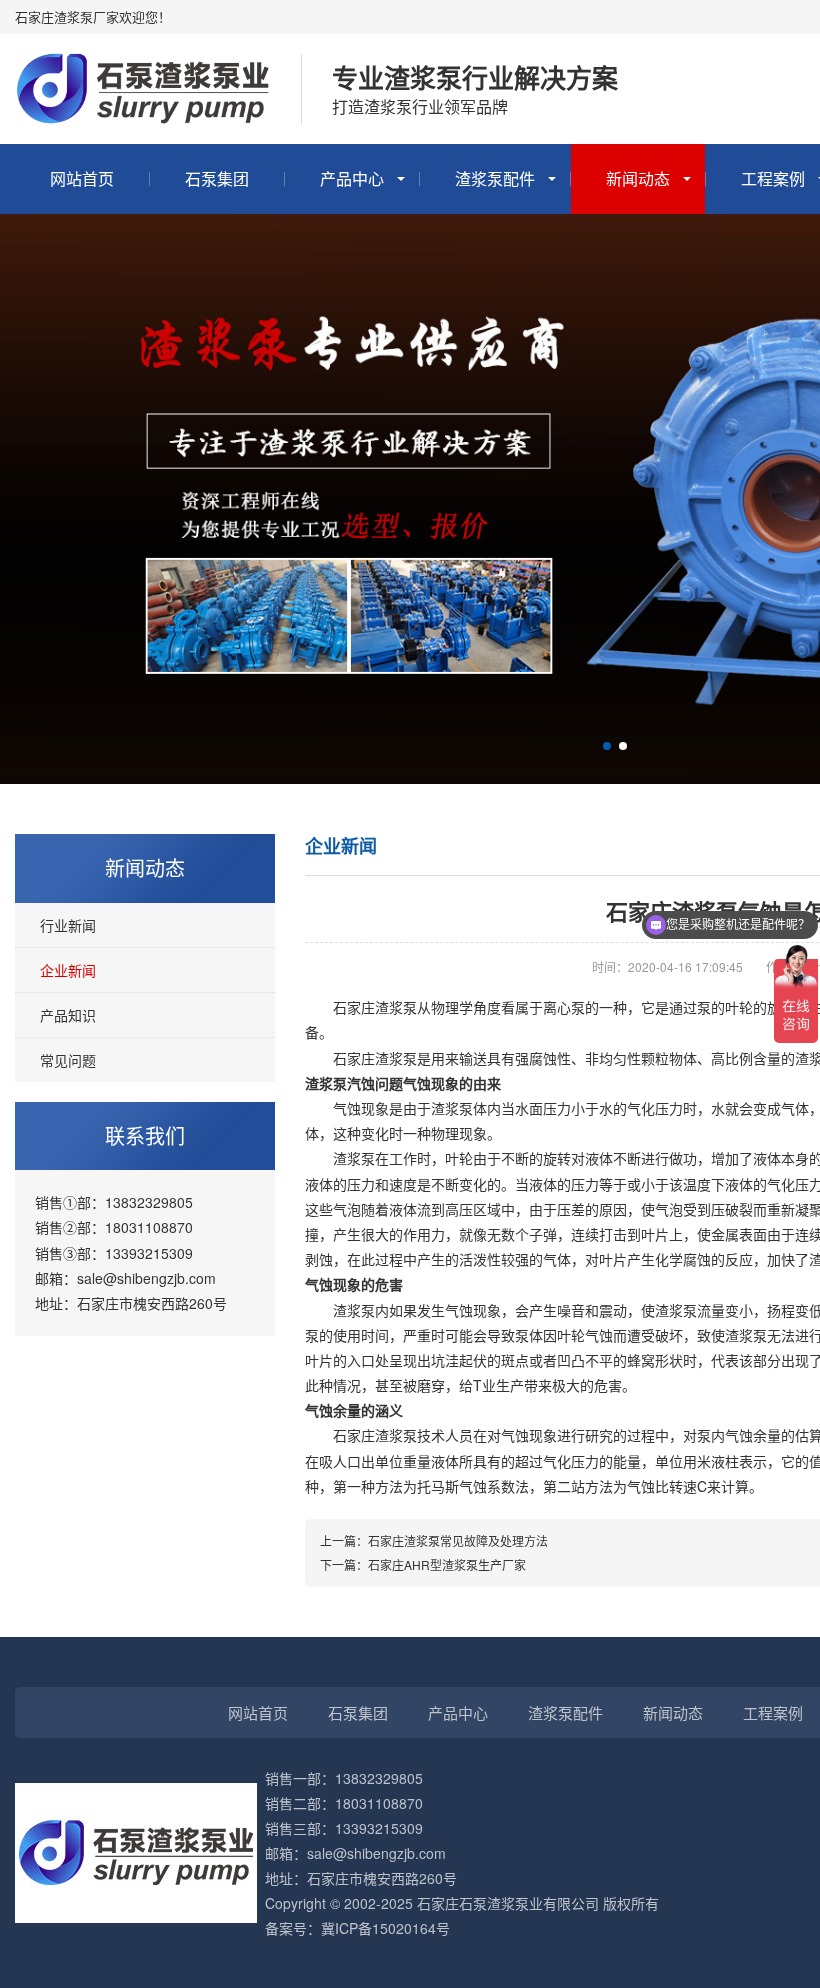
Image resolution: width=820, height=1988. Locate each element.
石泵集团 (217, 178)
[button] (607, 746)
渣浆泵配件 (495, 178)
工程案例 (773, 1712)
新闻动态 (638, 178)
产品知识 (68, 1015)
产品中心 (352, 178)
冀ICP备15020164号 (385, 1928)
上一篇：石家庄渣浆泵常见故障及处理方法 (434, 1540)
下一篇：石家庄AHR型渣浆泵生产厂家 (423, 1564)
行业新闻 (68, 925)
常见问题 (68, 1060)
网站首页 (82, 178)
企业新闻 (68, 970)
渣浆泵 (375, 1435)
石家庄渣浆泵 (375, 1007)
